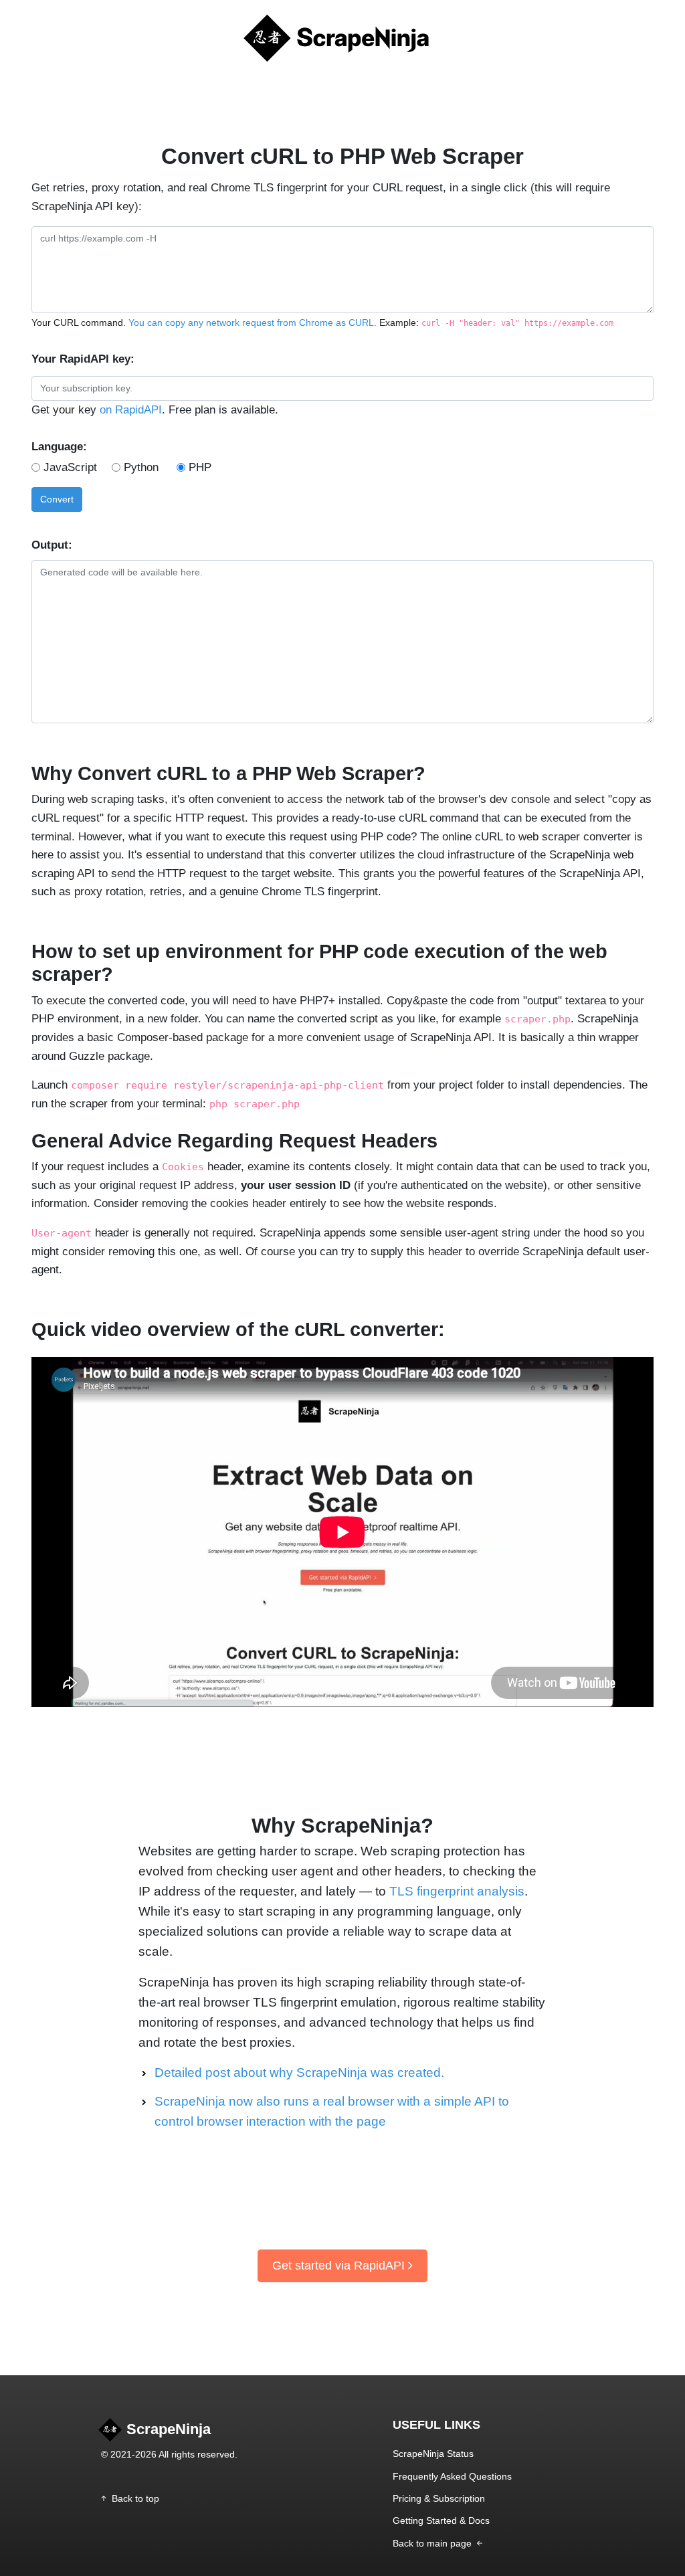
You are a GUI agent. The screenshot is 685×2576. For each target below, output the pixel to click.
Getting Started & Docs (441, 2520)
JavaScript (70, 467)
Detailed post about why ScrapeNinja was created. (299, 2073)
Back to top (135, 2498)
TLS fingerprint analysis (457, 1891)
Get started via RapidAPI (338, 2266)
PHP (200, 467)
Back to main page (433, 2543)
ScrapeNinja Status (433, 2454)
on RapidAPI (131, 409)
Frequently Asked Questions (452, 2476)
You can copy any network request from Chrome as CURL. (253, 323)
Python (141, 467)
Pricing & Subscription (439, 2498)
